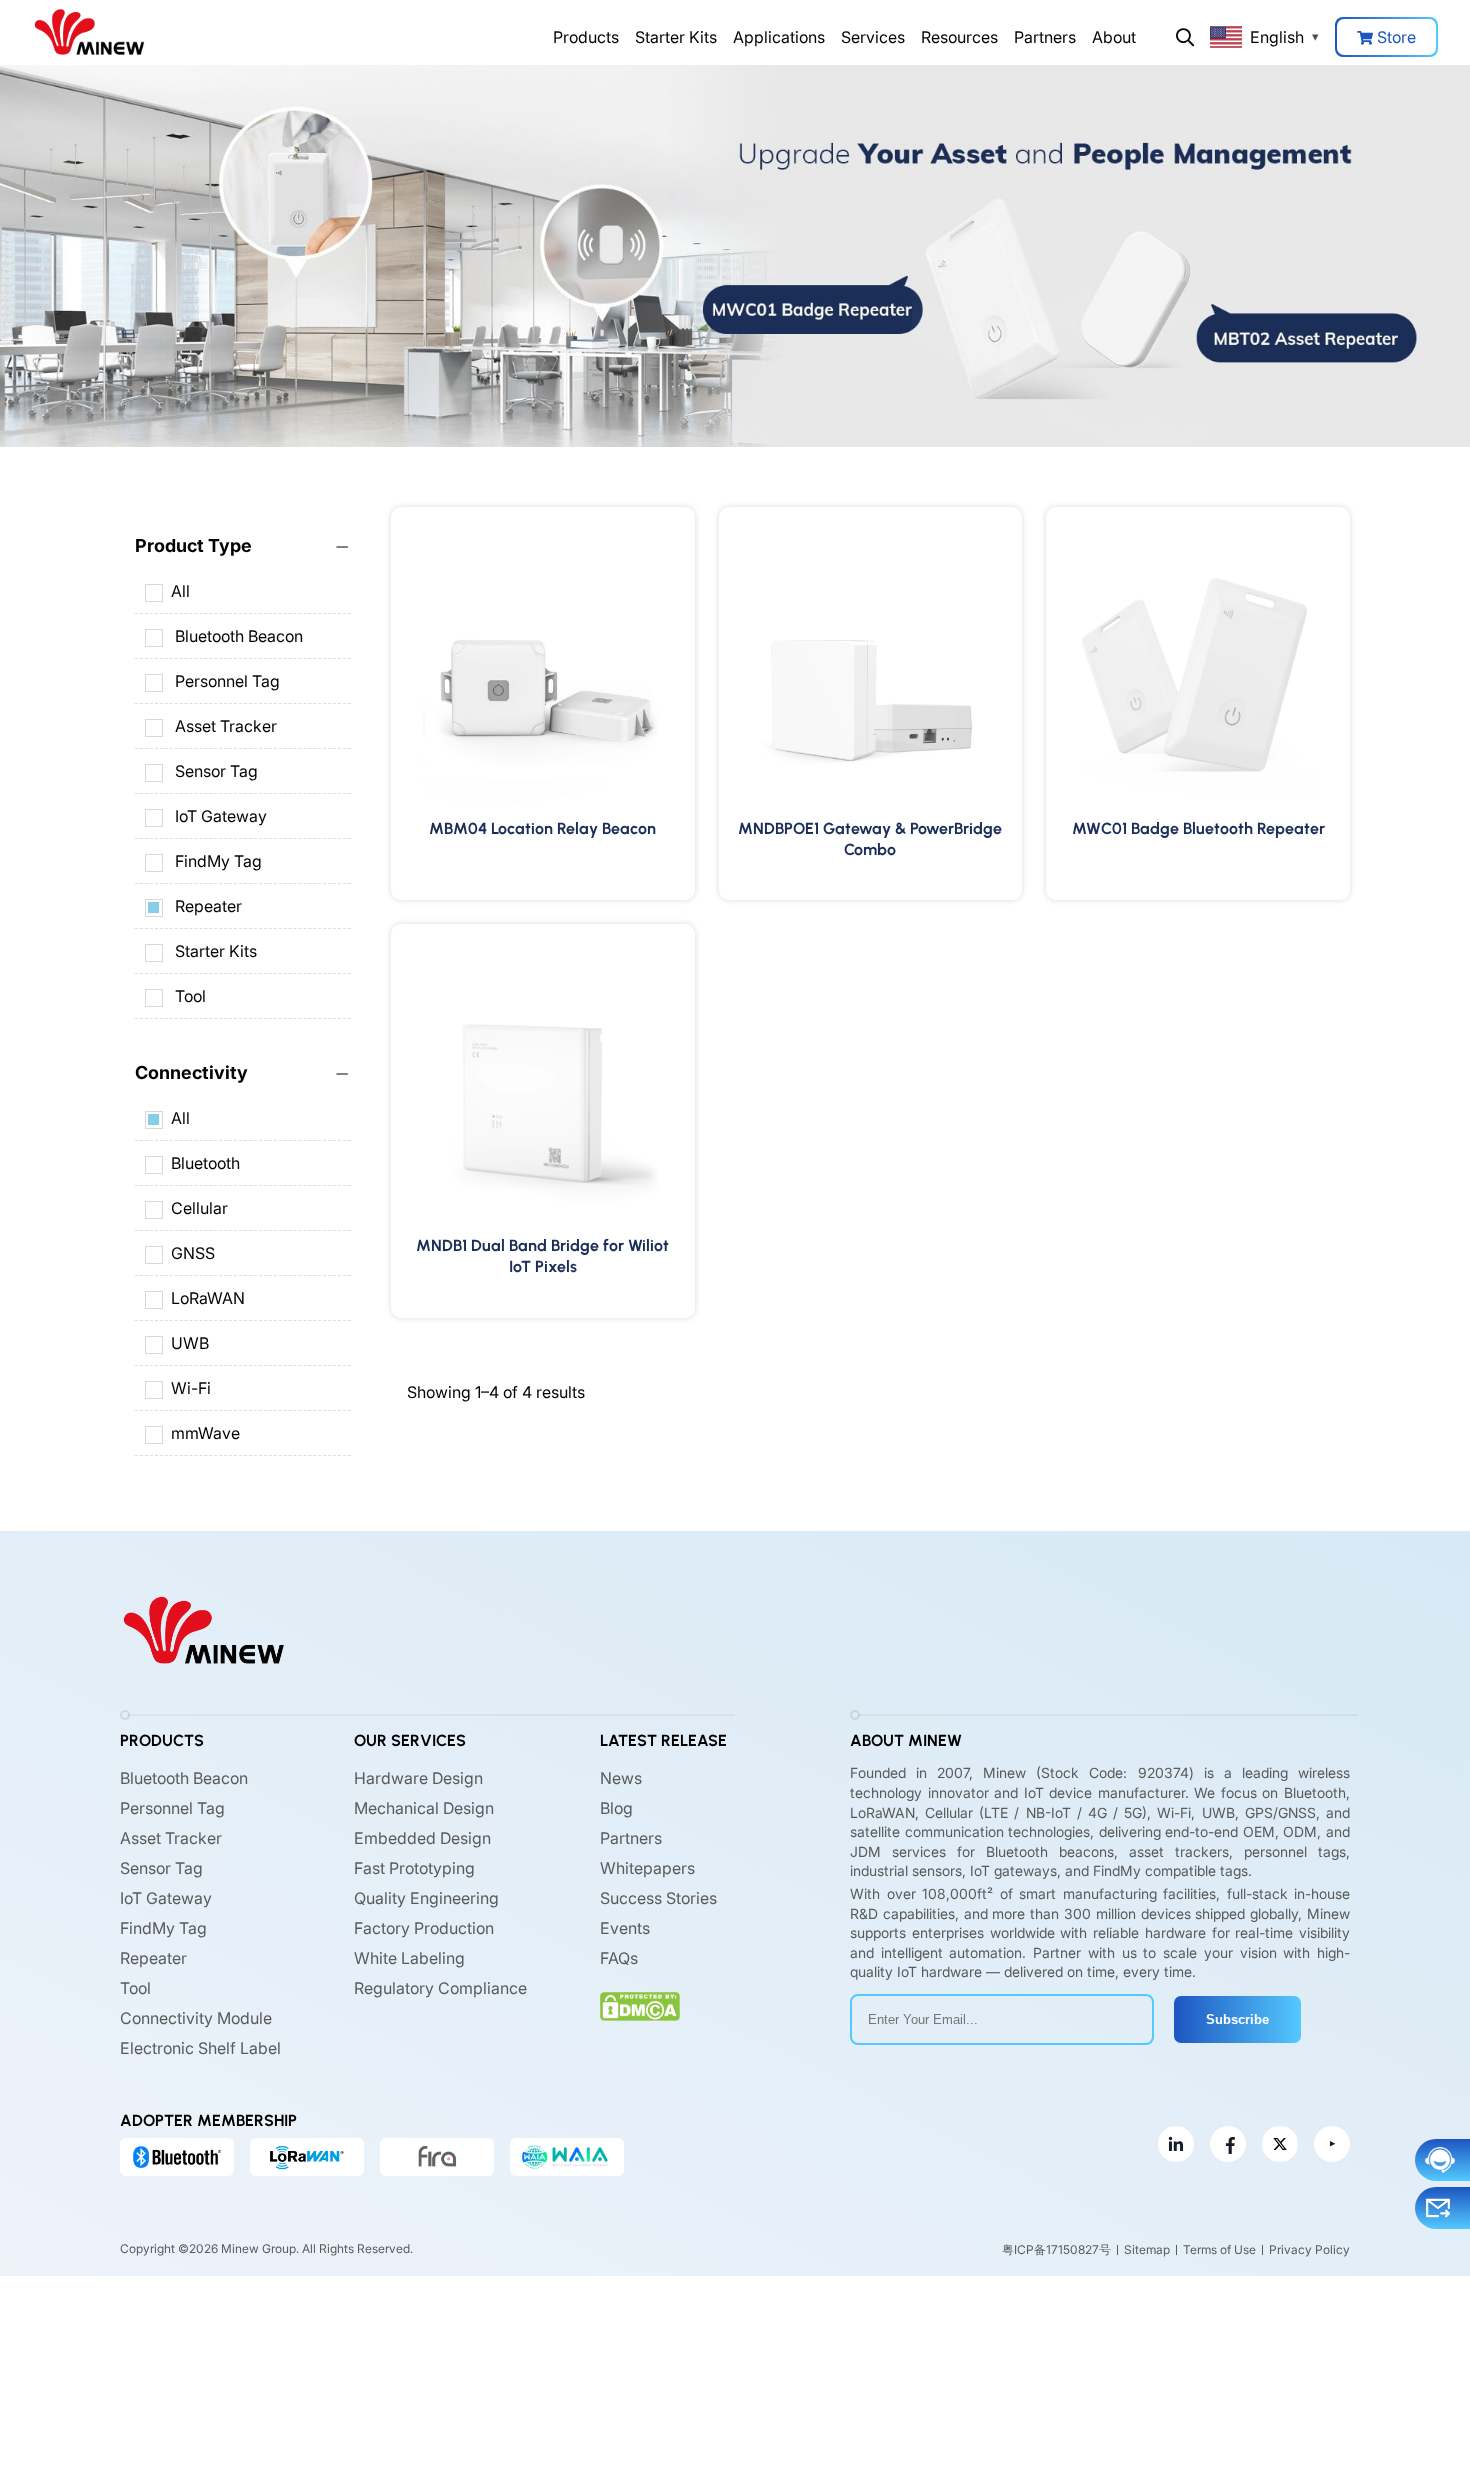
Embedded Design (422, 1838)
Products (586, 37)
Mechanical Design (424, 1808)
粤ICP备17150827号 (1056, 2249)
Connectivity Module (196, 2018)
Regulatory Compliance (440, 1988)
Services (873, 37)
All (180, 591)
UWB (190, 1343)
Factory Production (424, 1928)
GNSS (193, 1253)
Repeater (208, 906)
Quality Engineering (426, 1898)
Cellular (199, 1208)
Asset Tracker (226, 726)
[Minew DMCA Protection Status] (640, 2006)
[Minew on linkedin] (1176, 2144)
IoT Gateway (221, 816)
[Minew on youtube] (1332, 2144)
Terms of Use (1219, 2249)
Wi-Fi (191, 1388)
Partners (1045, 37)
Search (1185, 37)
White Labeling (409, 1958)
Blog (616, 1808)
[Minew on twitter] (1280, 2144)
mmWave (205, 1433)
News (621, 1778)
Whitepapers (647, 1868)
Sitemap (1147, 2249)
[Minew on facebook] (1228, 2144)
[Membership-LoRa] (307, 2157)
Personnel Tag (227, 681)
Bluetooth (205, 1163)
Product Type (193, 545)
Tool (190, 996)
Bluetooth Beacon (239, 636)
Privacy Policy (1309, 2249)
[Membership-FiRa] (437, 2157)
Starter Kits (676, 37)
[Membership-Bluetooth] (177, 2157)
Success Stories (658, 1898)
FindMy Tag (218, 861)
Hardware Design (418, 1778)
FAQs (619, 1958)
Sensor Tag (216, 771)
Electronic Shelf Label (200, 2048)
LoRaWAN (208, 1298)
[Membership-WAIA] (567, 2157)
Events (625, 1928)
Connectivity (191, 1072)
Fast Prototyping (414, 1868)
